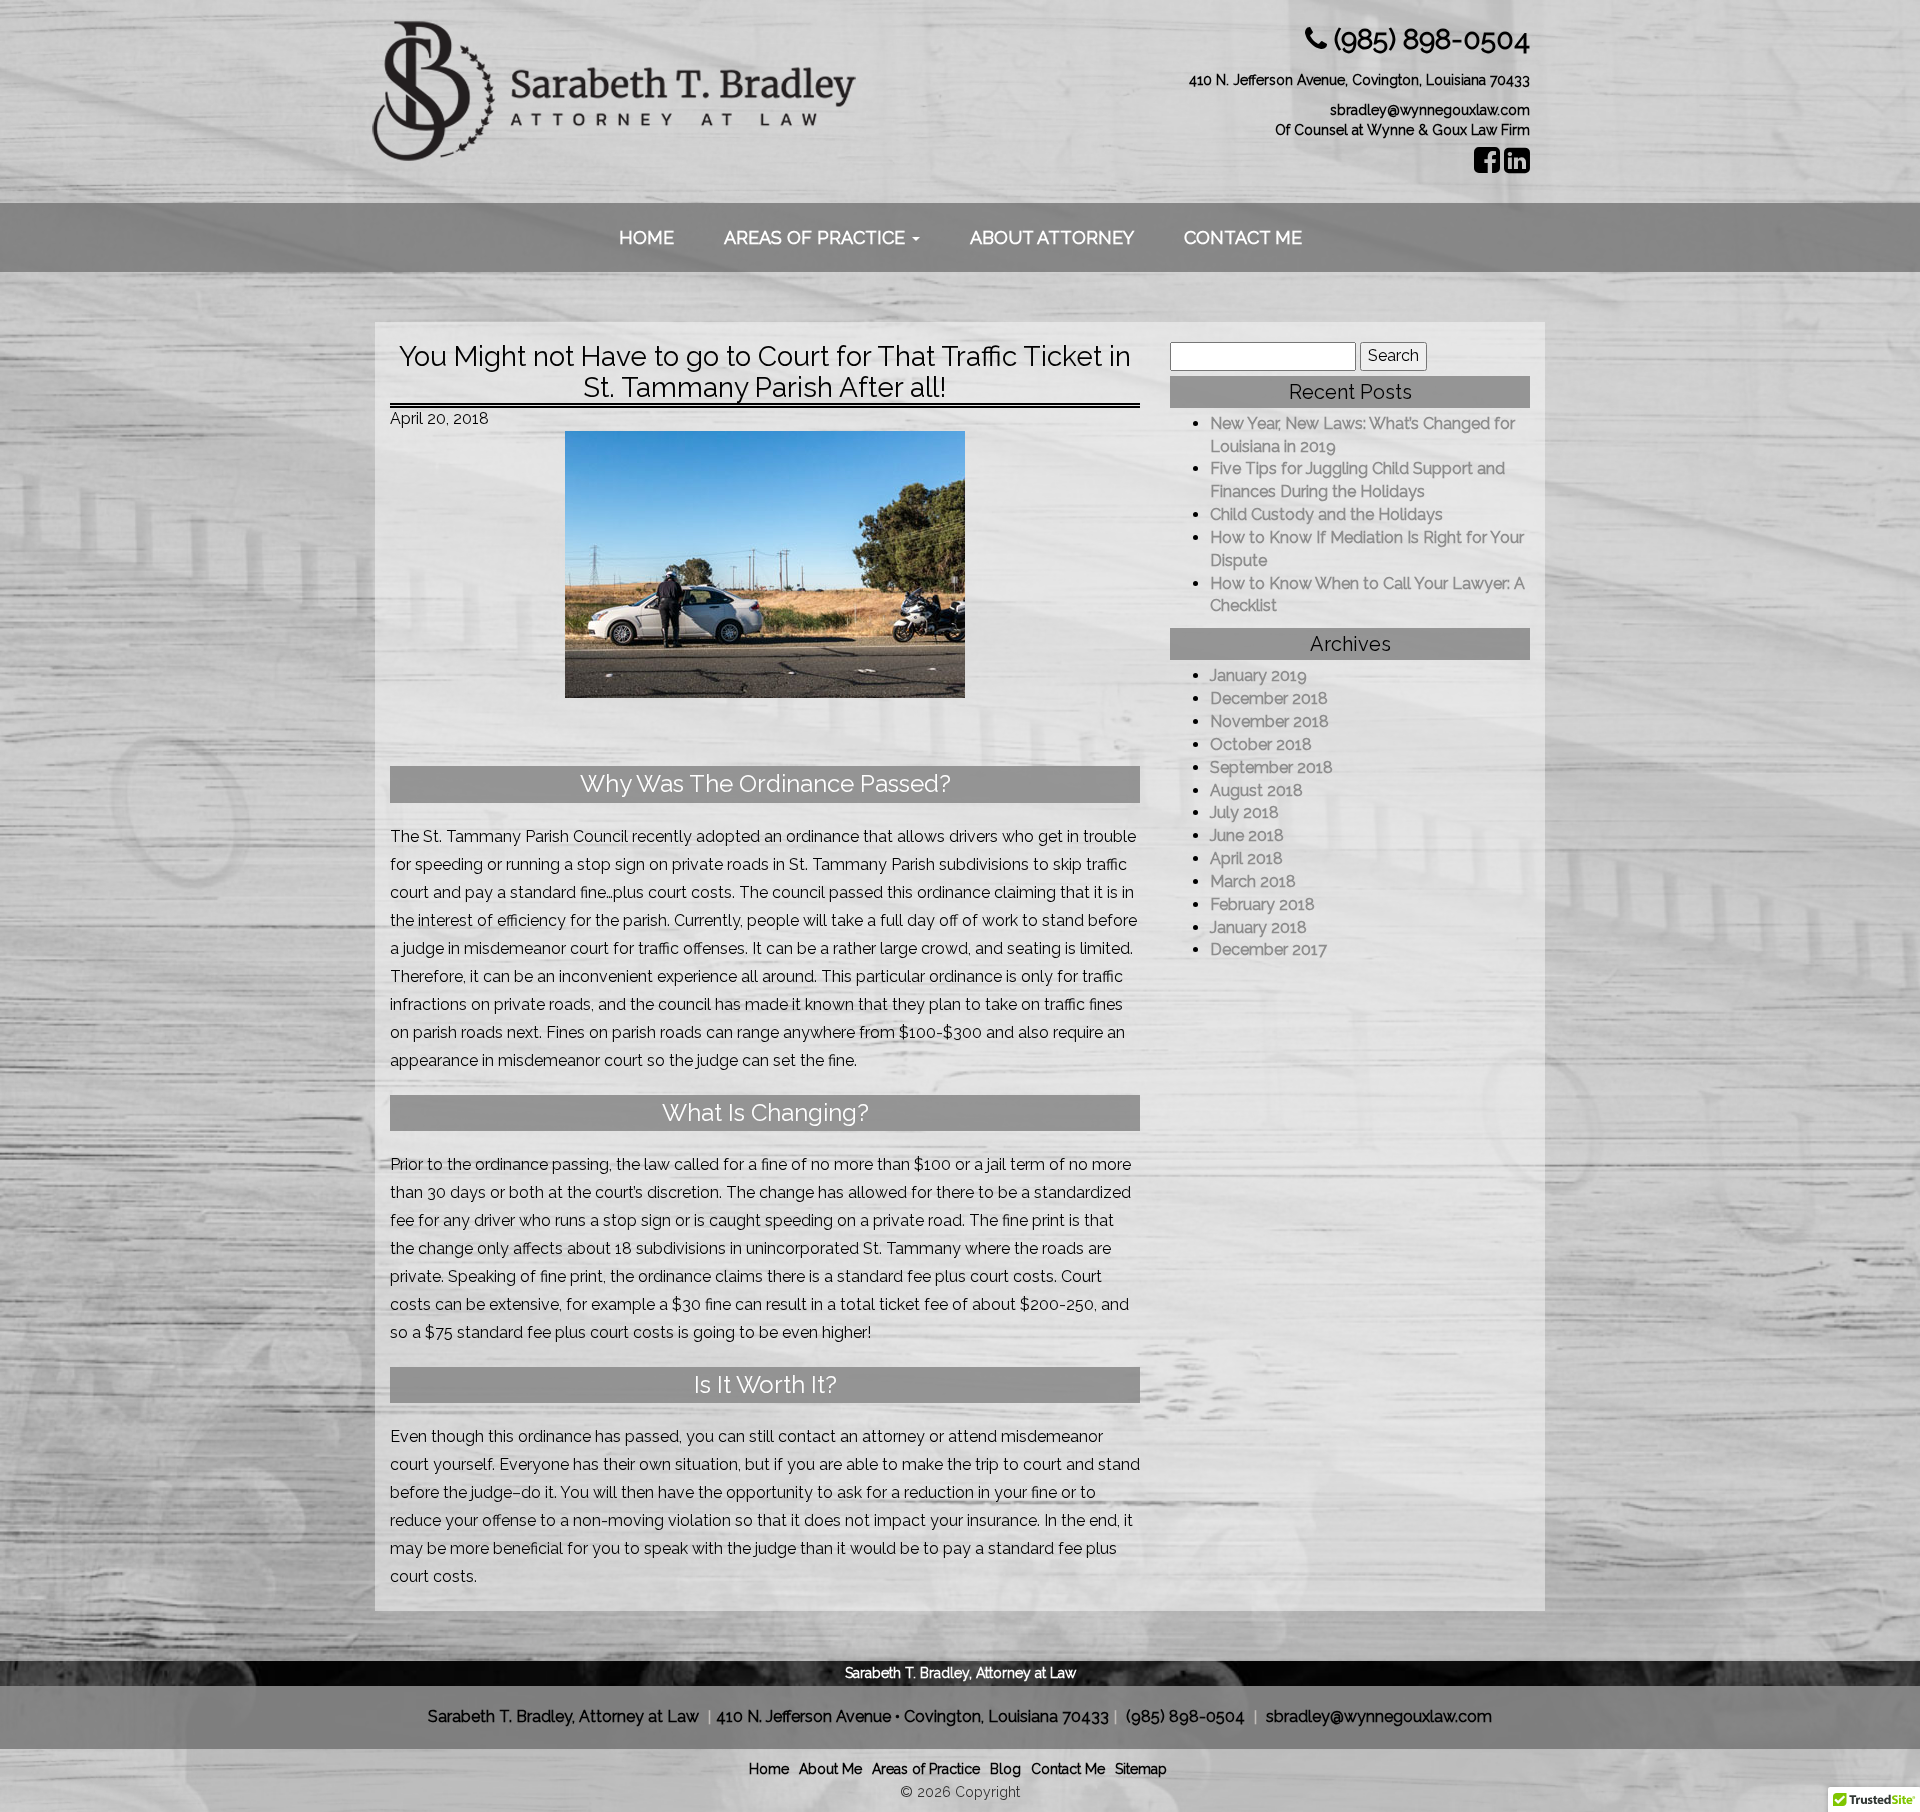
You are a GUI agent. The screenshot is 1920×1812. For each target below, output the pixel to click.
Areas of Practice (817, 237)
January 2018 (1258, 927)
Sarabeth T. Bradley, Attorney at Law (960, 1673)
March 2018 (1253, 881)
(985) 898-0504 (1432, 39)
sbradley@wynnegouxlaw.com (1430, 110)
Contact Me (1243, 237)
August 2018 (1256, 790)
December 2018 (1269, 698)
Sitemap (1141, 1769)
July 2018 (1244, 812)
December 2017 (1268, 949)
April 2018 (1246, 858)
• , (912, 1716)
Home (646, 237)
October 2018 (1261, 744)
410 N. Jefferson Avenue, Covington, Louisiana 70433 (1359, 80)
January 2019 (1258, 675)
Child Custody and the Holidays (1326, 514)
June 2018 (1247, 835)
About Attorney (1052, 237)
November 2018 (1269, 721)
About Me (830, 1769)
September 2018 (1271, 767)
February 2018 (1262, 904)
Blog (1005, 1769)
